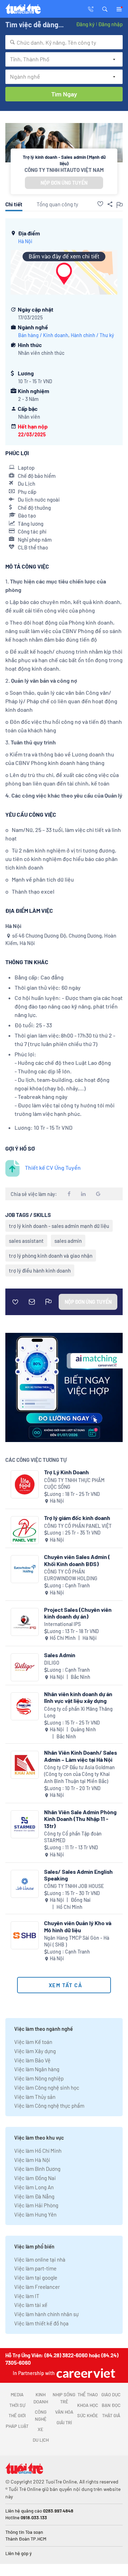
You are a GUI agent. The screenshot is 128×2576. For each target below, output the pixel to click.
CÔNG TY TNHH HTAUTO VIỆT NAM (64, 170)
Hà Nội (25, 241)
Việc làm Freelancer (37, 2287)
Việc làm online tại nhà (40, 2259)
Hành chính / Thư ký (92, 335)
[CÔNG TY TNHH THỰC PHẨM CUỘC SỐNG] (25, 1484)
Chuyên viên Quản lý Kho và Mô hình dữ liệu (78, 1926)
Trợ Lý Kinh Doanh (66, 1472)
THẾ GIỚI (17, 2415)
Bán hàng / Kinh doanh (43, 335)
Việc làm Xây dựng (35, 2051)
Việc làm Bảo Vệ (32, 2060)
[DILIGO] (25, 1667)
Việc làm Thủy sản (35, 2097)
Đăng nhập (110, 24)
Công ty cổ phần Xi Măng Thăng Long (78, 1712)
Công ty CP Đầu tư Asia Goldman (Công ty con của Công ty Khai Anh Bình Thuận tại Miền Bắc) (79, 1774)
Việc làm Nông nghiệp (39, 2078)
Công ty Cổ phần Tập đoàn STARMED (73, 1837)
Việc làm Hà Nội (32, 2160)
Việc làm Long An (34, 2187)
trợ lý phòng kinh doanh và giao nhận (51, 1256)
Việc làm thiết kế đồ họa (41, 2323)
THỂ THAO (88, 2395)
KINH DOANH (41, 2398)
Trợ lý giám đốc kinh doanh (77, 1518)
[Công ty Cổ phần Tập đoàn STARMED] (25, 1824)
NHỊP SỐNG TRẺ (64, 2398)
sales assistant (26, 1241)
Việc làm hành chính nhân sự (46, 2314)
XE (41, 2429)
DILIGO (52, 1663)
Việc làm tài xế (31, 2305)
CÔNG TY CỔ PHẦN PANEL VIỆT (78, 1526)
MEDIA (17, 2395)
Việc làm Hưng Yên (35, 2214)
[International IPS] (25, 1622)
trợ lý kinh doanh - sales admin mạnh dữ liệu (59, 1226)
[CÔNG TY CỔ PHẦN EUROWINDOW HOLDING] (25, 1569)
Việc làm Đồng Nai (35, 2178)
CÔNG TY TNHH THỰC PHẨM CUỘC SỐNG (74, 1484)
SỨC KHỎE (88, 2415)
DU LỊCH (41, 2440)
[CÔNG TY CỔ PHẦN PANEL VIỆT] (25, 1530)
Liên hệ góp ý (18, 2553)
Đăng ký (85, 24)
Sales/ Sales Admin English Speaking (78, 1875)
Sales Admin (60, 1655)
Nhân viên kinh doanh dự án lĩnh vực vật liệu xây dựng (78, 1697)
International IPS (62, 1624)
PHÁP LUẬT (17, 2426)
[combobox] (64, 42)
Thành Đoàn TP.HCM (26, 2539)
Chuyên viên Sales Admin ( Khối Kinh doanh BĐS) (77, 1560)
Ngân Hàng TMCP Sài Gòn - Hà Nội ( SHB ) (77, 1941)
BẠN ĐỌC (111, 2405)
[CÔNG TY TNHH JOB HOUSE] (25, 1884)
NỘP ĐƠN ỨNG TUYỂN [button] (64, 183)
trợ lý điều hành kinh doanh (40, 1270)
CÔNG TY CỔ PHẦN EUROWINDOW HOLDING (71, 1575)
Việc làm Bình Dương (37, 2169)
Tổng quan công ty (57, 204)
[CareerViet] (85, 2373)
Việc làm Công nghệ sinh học (47, 2088)
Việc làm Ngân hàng (37, 2069)
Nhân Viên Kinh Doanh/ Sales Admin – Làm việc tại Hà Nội (81, 1756)
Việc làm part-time (35, 2268)
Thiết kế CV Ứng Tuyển (53, 1167)
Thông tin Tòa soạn (24, 2532)
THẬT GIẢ (111, 2415)
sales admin (68, 1241)
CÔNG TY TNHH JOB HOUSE (74, 1886)
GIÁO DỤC (111, 2395)
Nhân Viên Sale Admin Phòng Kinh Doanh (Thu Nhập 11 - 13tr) (80, 1819)
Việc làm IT (27, 2296)
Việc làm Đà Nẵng (34, 2196)
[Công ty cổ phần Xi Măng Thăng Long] (25, 1706)
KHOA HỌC (88, 2405)
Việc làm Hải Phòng (36, 2205)
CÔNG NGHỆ (41, 2415)
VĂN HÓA (64, 2412)
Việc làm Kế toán (33, 2042)
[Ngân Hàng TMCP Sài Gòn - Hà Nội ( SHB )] (25, 1935)
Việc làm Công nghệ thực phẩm (49, 2106)
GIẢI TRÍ (64, 2423)
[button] (105, 9)
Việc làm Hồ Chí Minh (38, 2151)
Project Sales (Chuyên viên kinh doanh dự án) (78, 1613)
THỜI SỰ (17, 2405)
